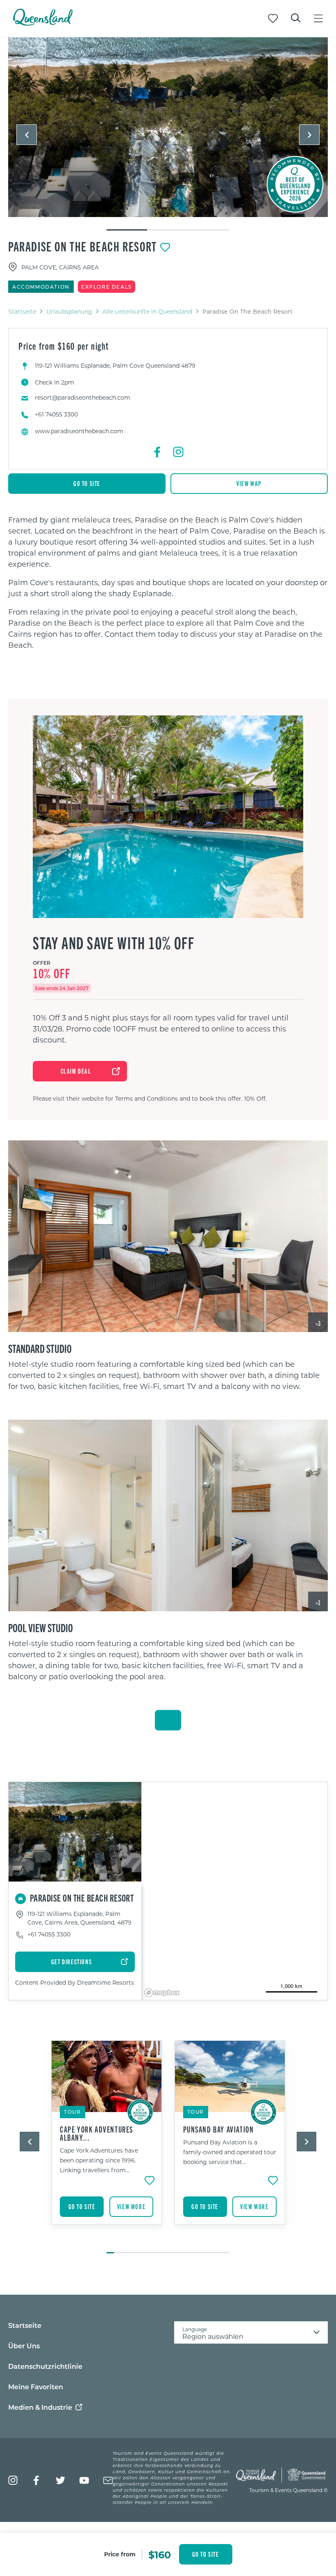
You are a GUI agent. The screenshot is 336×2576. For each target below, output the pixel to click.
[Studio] (168, 1236)
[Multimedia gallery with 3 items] (168, 134)
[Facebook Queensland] (37, 2480)
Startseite (22, 311)
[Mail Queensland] (108, 2480)
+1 (318, 1602)
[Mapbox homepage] (162, 1993)
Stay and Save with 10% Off (114, 943)
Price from (120, 2554)
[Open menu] (318, 18)
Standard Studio (40, 1348)
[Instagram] (178, 452)
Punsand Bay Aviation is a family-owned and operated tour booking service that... (230, 2152)
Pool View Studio (41, 1627)
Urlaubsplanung (69, 311)
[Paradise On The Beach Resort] (168, 127)
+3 (318, 1323)
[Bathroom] (168, 1515)
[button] (27, 135)
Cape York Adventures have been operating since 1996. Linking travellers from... (99, 2160)
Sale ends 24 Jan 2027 (62, 988)
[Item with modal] (168, 128)
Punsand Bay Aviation (219, 2129)
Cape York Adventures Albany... (96, 2133)
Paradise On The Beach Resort (83, 246)
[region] (168, 582)
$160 (160, 2554)
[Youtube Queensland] (84, 2480)
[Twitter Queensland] (60, 2480)
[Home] (43, 23)
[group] (107, 2143)
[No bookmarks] (273, 18)
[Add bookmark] (165, 247)
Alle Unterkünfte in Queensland (147, 311)
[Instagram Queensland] (13, 2480)
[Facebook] (158, 452)
